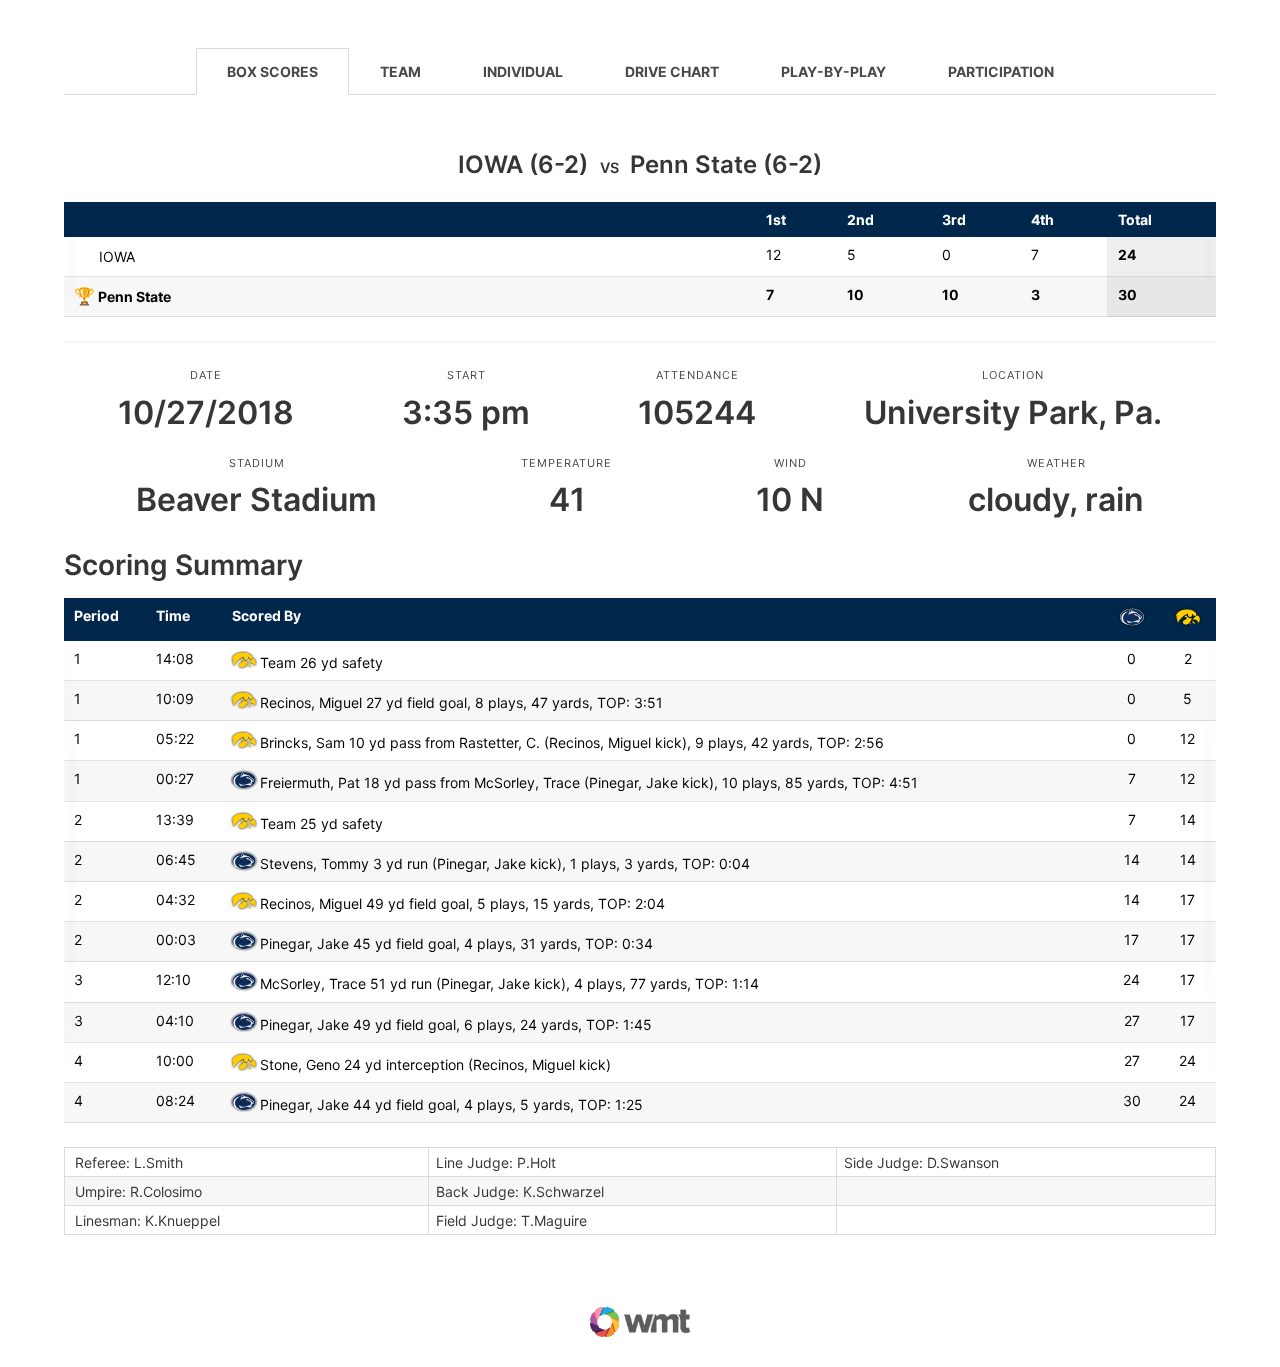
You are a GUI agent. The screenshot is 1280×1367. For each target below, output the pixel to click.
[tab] (272, 71)
